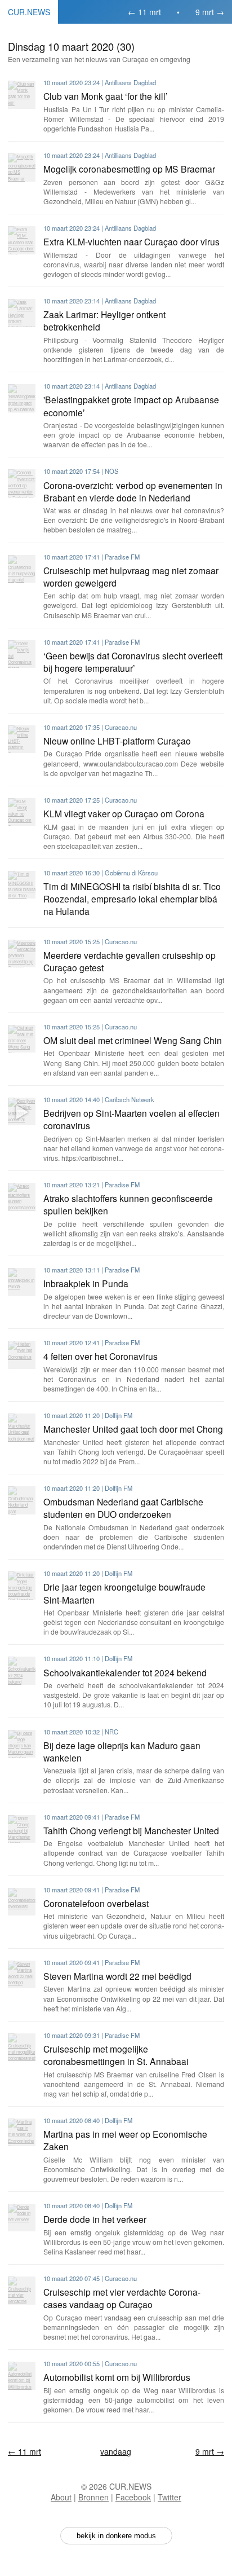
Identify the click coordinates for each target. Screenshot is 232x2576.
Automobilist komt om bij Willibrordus (117, 2377)
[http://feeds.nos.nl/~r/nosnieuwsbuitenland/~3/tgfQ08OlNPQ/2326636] (22, 483)
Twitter (169, 2497)
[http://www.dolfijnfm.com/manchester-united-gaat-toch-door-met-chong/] (22, 1427)
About (61, 2497)
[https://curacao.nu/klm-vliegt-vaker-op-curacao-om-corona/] (22, 812)
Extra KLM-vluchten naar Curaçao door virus (131, 241)
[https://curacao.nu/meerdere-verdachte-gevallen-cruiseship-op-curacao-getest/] (22, 954)
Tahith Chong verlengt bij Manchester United (131, 1830)
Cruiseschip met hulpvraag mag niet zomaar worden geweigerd (131, 576)
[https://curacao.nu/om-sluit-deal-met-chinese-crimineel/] (22, 1039)
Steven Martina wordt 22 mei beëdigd (117, 1976)
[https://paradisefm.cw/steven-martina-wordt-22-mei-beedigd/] (22, 1974)
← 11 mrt (144, 12)
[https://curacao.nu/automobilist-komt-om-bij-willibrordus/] (22, 2375)
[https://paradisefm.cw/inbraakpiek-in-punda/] (22, 1282)
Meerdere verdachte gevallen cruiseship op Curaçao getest (130, 961)
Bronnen (93, 2497)
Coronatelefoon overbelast (96, 1903)
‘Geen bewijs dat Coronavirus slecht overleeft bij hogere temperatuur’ (133, 662)
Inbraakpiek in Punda (86, 1283)
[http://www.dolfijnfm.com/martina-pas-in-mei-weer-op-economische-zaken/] (22, 2132)
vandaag (116, 2451)
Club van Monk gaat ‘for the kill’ (106, 96)
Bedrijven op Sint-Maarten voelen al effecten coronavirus (131, 1119)
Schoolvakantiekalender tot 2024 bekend (125, 1672)
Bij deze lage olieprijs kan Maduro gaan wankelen (122, 1751)
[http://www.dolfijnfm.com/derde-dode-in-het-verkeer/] (22, 2218)
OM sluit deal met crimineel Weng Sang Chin (133, 1040)
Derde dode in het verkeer (95, 2219)
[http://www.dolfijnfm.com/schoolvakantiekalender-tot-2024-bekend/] (22, 1670)
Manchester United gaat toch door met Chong (133, 1429)
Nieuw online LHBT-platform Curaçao (117, 741)
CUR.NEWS (29, 12)
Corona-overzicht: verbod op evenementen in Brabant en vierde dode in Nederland (133, 491)
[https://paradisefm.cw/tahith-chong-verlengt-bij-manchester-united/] (22, 1829)
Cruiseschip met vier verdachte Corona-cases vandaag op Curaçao (122, 2298)
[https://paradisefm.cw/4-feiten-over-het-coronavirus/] (22, 1355)
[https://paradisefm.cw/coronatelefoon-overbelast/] (22, 1902)
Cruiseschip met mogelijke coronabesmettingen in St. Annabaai (116, 2055)
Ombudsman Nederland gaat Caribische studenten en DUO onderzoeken (123, 1508)
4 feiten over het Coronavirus (101, 1356)
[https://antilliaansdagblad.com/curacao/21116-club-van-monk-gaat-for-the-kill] (22, 94)
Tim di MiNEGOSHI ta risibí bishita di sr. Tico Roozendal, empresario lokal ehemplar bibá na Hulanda (132, 899)
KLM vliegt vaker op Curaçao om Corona (124, 813)
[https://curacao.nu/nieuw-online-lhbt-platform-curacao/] (22, 739)
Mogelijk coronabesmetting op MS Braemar (129, 169)
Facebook (133, 2497)
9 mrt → (210, 12)
